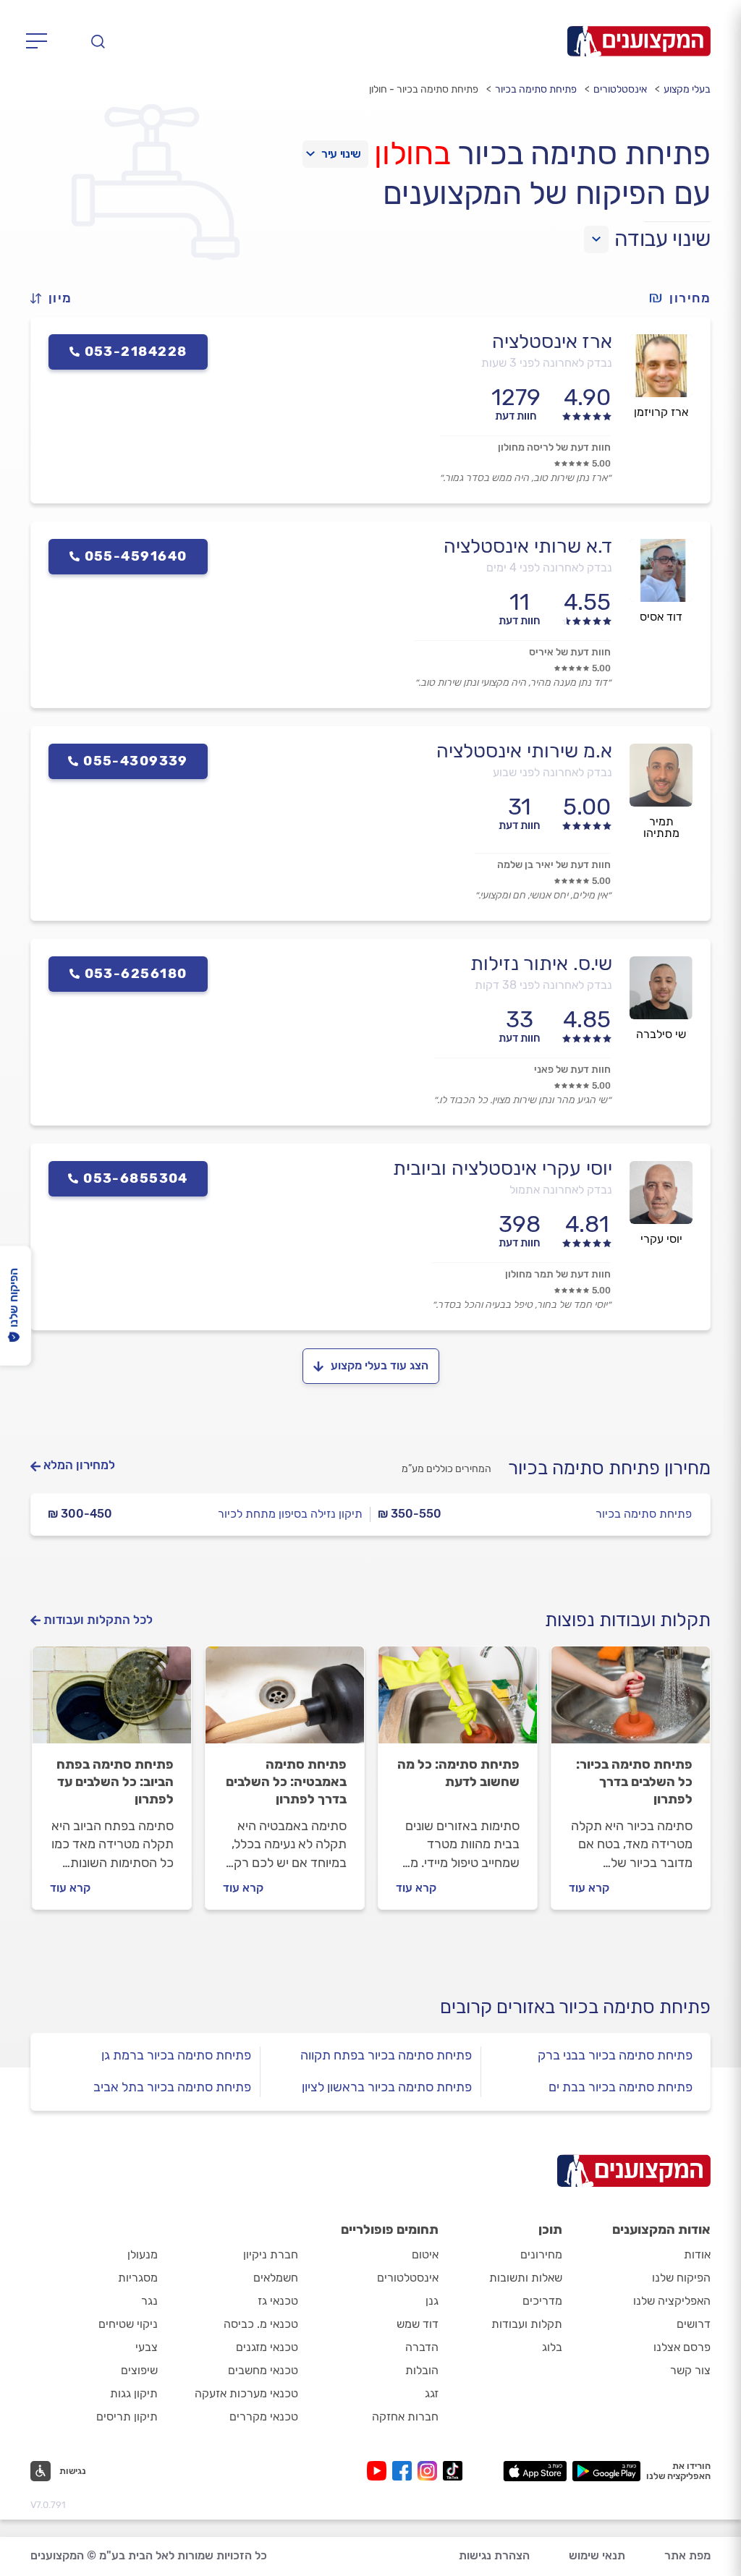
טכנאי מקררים (264, 2416)
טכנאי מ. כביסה (261, 2324)
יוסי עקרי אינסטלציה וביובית (503, 1168)
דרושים (694, 2324)
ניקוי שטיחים (128, 2324)
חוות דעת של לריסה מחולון (554, 447)
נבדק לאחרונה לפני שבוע (552, 772)
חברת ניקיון (271, 2254)
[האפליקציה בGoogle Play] (607, 2471)
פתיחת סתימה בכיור (536, 89)
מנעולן (143, 2254)
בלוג (552, 2347)
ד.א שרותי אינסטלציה (528, 546)
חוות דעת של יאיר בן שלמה (554, 865)
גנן (432, 2301)
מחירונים (541, 2254)
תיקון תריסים (127, 2416)
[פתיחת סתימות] (458, 1701)
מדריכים (542, 2301)
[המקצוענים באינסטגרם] (430, 2471)
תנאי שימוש (597, 2555)
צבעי (147, 2347)
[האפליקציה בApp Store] (535, 2471)
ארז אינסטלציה (552, 341)
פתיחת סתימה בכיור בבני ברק (615, 2055)
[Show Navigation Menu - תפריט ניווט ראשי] (41, 41)
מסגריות (138, 2278)
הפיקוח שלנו (681, 2278)
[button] (57, 298)
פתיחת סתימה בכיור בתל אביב (172, 2087)
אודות (697, 2254)
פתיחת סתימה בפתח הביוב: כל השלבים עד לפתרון (115, 1782)
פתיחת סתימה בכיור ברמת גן (176, 2055)
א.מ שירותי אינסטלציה (524, 751)
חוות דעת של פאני (572, 1070)
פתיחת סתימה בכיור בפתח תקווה (386, 2055)
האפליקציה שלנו (672, 2301)
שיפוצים (139, 2370)
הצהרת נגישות (494, 2555)
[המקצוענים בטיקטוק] (453, 2471)
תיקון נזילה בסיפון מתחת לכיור (290, 1514)
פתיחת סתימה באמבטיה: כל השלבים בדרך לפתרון (286, 1782)
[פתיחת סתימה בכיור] (631, 1701)
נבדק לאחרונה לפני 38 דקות (543, 985)
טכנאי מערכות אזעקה (246, 2393)
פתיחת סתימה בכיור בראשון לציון (387, 2087)
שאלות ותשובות (526, 2278)
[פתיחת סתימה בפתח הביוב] (112, 1701)
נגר (149, 2301)
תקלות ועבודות (527, 2324)
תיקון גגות (134, 2393)
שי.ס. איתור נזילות (541, 964)
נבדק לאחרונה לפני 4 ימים (549, 568)
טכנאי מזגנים (267, 2347)
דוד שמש (418, 2324)
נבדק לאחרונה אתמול (561, 1190)
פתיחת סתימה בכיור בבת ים (621, 2087)
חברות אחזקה (405, 2416)
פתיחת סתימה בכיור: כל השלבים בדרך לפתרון (634, 1782)
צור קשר (690, 2370)
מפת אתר (687, 2555)
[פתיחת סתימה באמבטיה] (285, 1701)
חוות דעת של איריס (570, 652)
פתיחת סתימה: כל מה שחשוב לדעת (458, 1773)
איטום (425, 2254)
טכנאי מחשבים (263, 2370)
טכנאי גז (278, 2301)
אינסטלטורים (620, 89)
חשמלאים (276, 2278)
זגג (432, 2393)
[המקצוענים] (639, 41)
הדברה (422, 2347)
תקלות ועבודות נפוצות (628, 1620)
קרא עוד (589, 1888)
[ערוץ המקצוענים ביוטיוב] (380, 2471)
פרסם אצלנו (682, 2347)
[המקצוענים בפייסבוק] (405, 2471)
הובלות (422, 2370)
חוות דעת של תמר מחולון (558, 1274)
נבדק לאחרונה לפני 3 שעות (547, 363)
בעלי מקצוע (687, 89)
